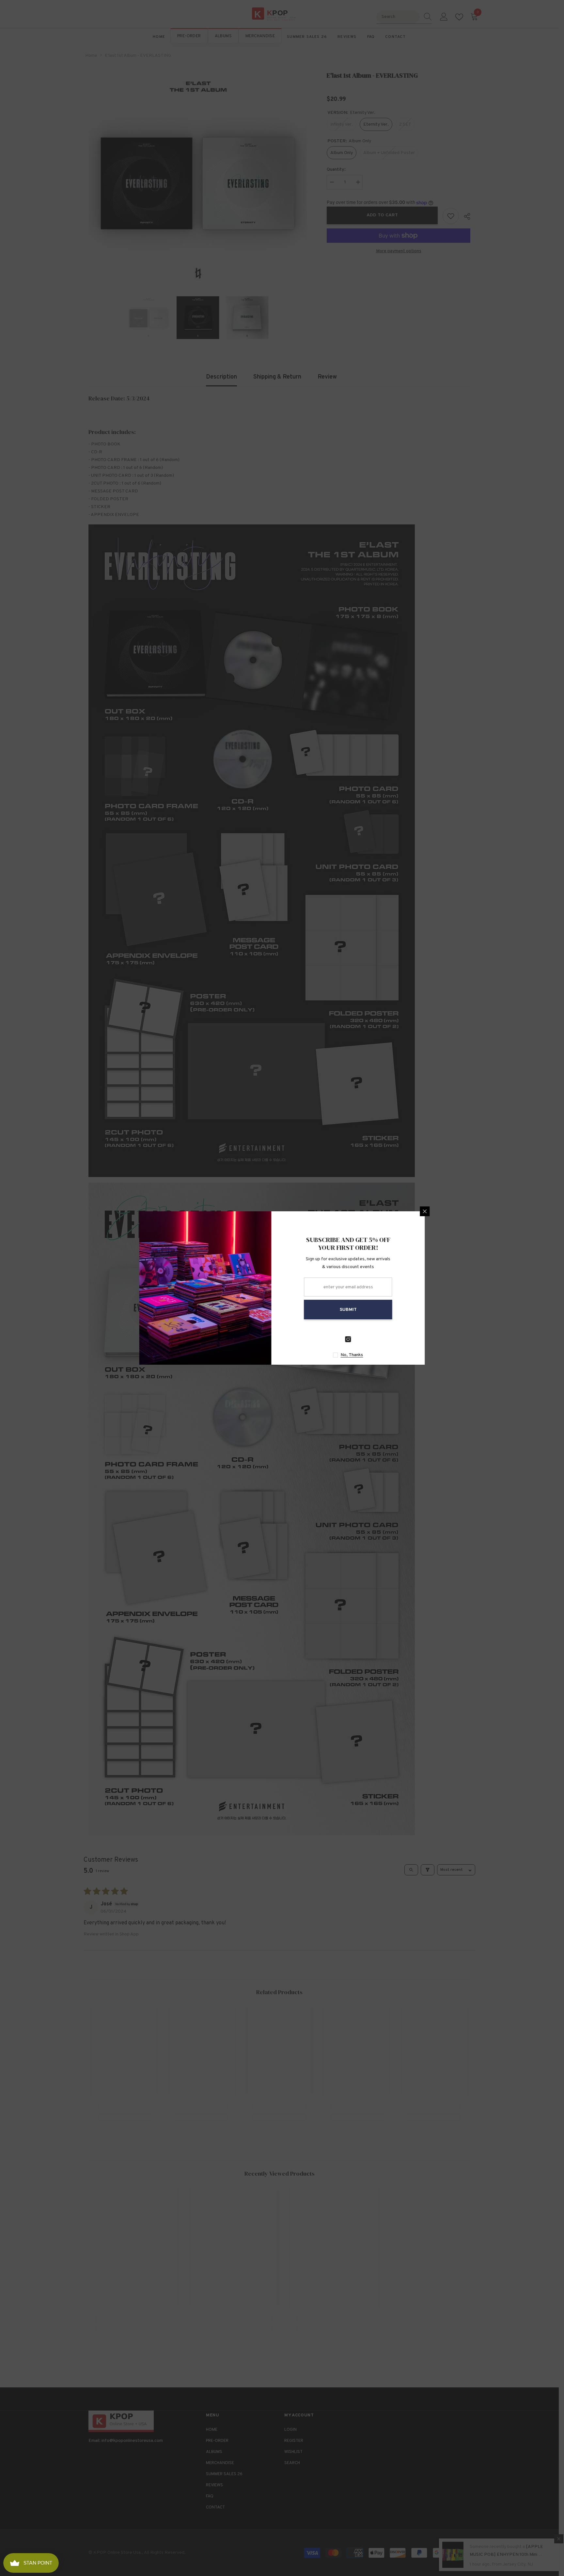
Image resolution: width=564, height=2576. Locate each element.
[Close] (435, 1211)
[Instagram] (359, 1339)
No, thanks (362, 1355)
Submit (359, 1310)
